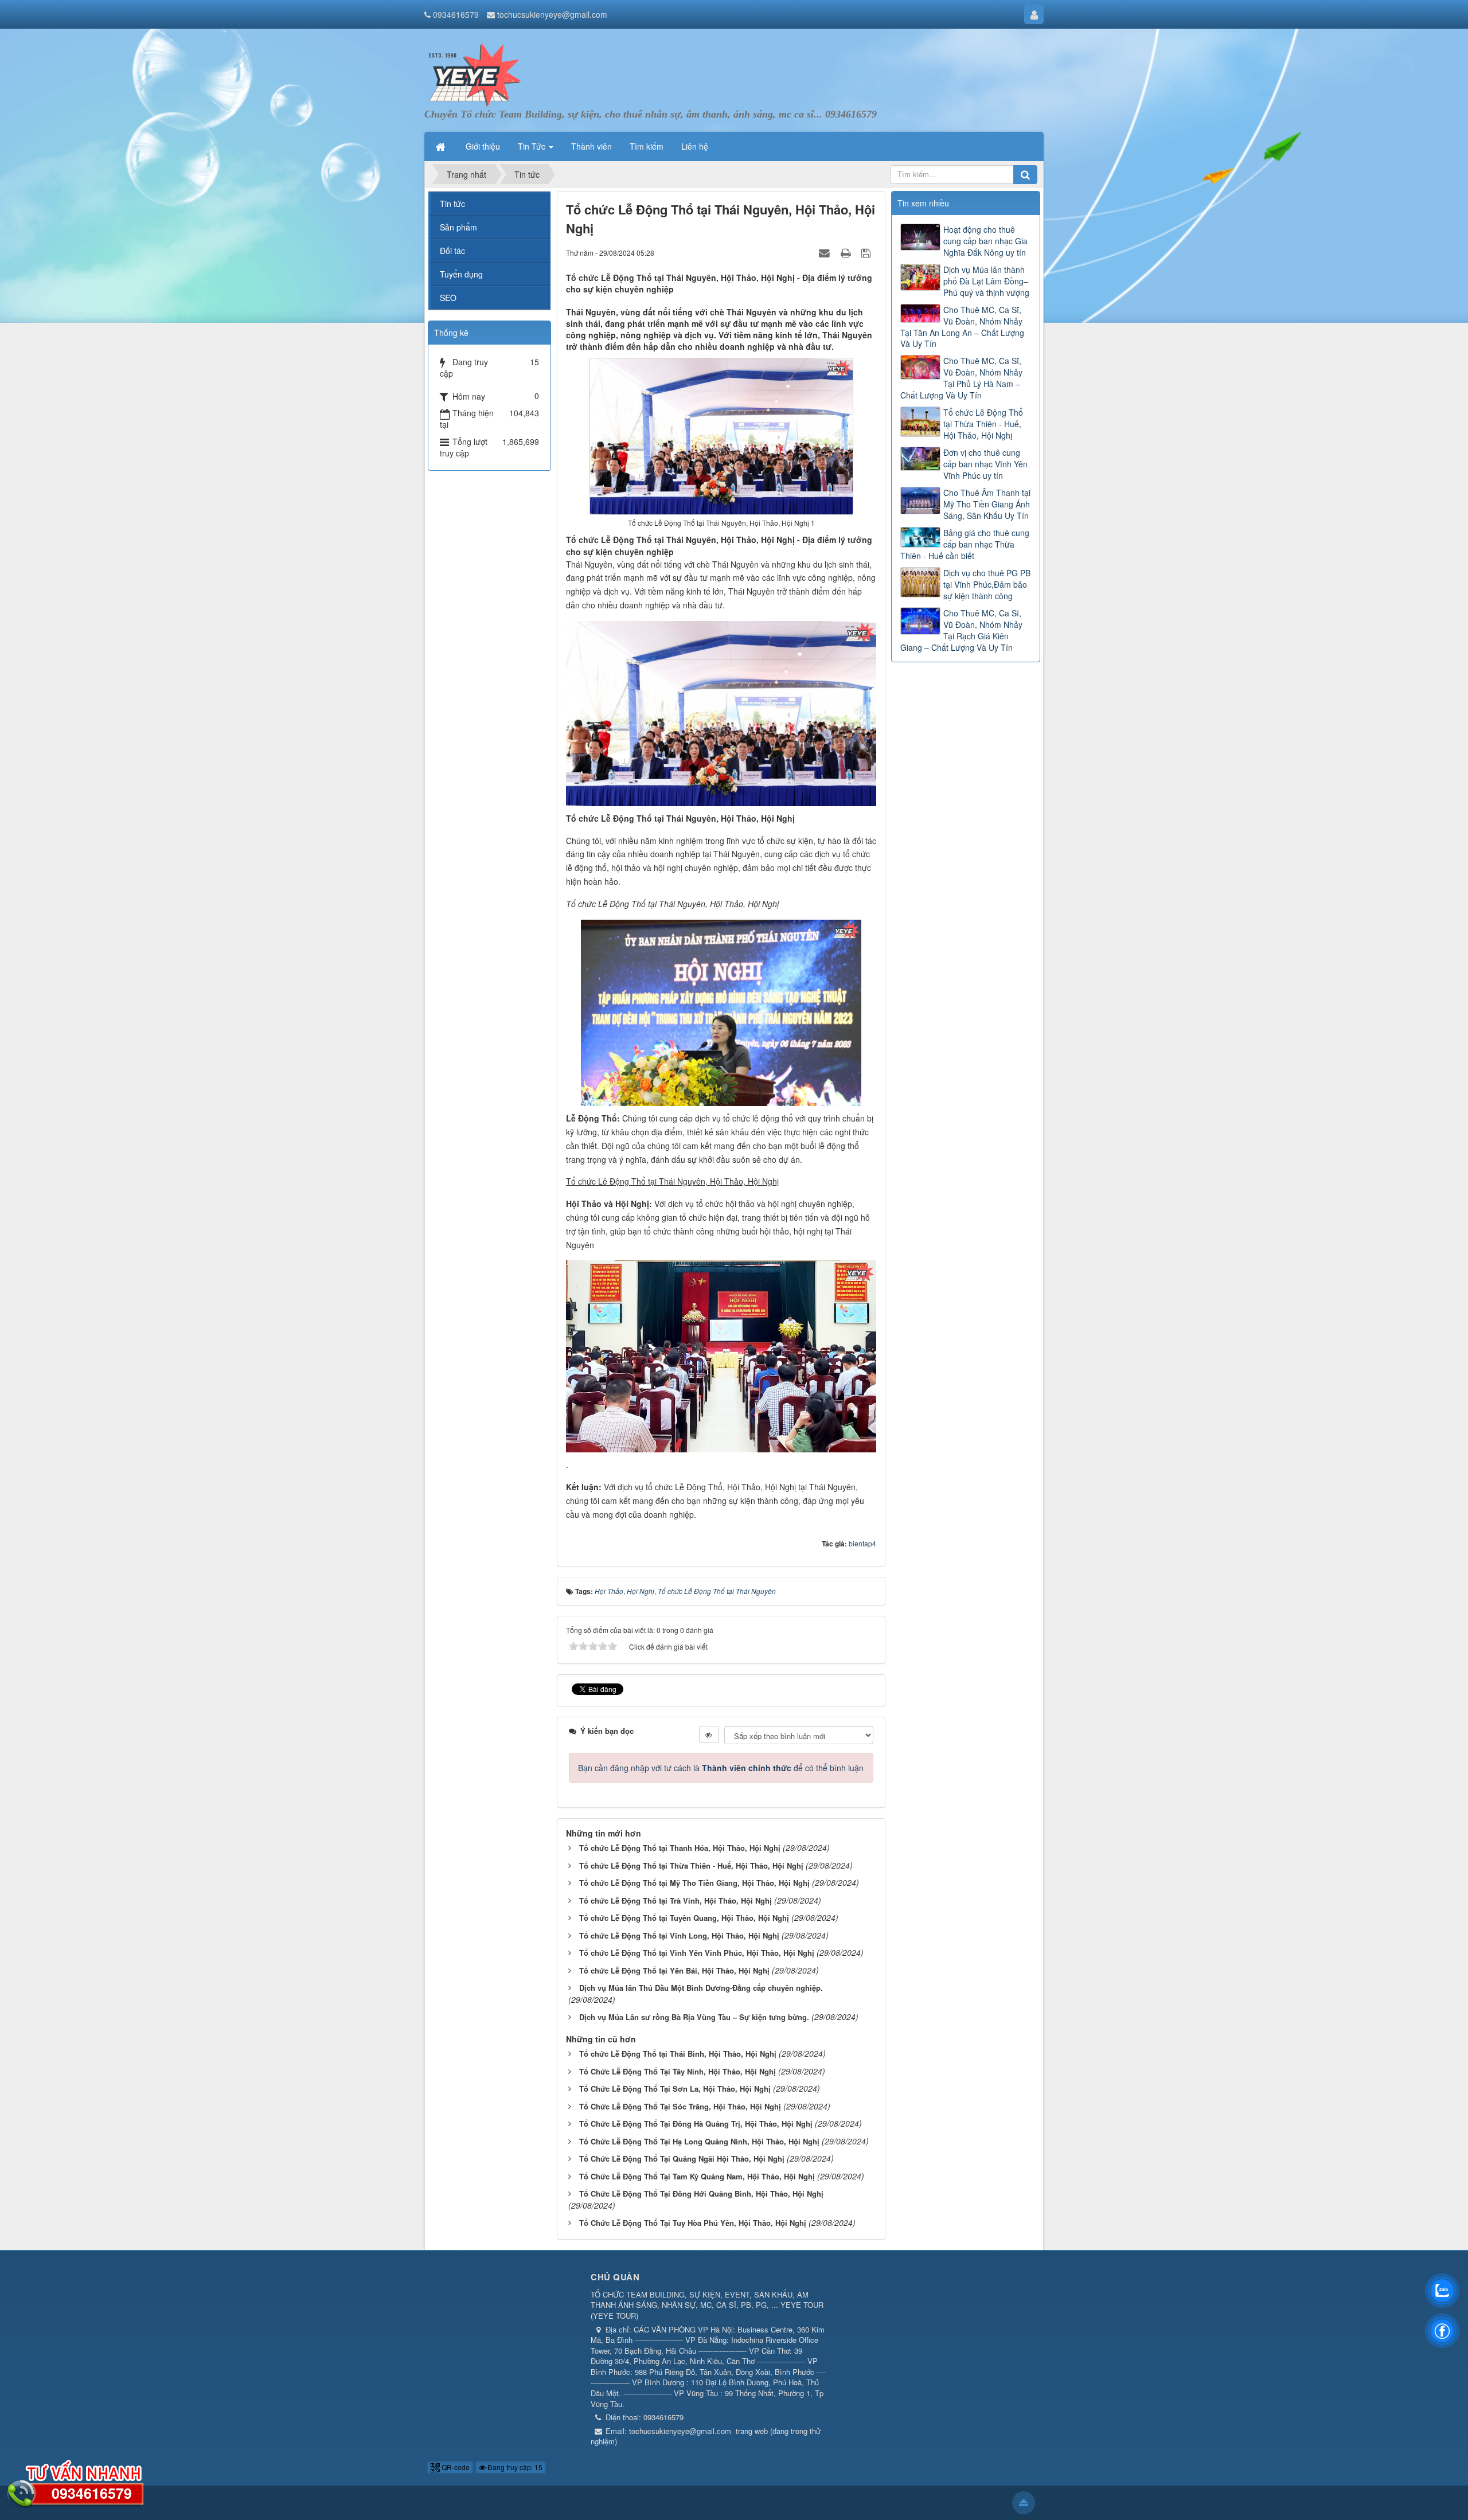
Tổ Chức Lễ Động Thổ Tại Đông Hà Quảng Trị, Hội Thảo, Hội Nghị (696, 2124)
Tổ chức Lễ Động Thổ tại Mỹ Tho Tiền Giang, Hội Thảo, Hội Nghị (694, 1883)
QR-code (455, 2467)
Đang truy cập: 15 (514, 2467)
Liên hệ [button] (695, 146)
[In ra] (847, 252)
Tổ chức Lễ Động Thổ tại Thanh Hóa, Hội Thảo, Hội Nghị (680, 1848)
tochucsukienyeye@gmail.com (552, 14)
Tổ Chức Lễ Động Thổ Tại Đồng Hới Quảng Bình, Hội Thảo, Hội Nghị (701, 2193)
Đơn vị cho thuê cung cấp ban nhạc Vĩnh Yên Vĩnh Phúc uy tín (985, 464)
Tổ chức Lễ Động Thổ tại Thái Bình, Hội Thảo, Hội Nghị (678, 2054)
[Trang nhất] (442, 146)
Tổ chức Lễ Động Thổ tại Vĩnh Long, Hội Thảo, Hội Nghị (679, 1935)
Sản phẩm (458, 227)
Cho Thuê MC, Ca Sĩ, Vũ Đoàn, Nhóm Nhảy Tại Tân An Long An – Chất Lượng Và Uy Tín (962, 327)
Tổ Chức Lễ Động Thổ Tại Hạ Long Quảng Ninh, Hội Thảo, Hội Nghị (699, 2141)
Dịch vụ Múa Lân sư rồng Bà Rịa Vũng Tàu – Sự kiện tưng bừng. (694, 2017)
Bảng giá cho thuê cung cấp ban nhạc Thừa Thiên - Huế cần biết (965, 544)
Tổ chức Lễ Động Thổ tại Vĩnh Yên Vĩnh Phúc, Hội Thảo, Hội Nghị (697, 1953)
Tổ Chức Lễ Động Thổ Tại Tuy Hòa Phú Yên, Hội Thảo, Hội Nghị (693, 2223)
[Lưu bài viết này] (867, 252)
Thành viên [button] (592, 146)
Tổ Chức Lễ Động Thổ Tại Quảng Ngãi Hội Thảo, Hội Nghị (682, 2158)
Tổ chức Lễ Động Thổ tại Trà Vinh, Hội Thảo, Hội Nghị (676, 1900)
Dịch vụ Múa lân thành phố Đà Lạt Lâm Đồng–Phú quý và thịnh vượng (986, 281)
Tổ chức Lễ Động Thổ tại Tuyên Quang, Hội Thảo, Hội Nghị (684, 1918)
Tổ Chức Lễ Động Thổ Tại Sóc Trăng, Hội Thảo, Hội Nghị (680, 2106)
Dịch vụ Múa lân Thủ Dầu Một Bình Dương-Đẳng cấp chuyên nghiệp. (701, 1988)
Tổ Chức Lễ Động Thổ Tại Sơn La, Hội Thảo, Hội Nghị (675, 2089)
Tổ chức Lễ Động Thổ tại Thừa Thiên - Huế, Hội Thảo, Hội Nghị (691, 1865)
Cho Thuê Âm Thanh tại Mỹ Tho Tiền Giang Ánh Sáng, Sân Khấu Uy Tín (987, 504)
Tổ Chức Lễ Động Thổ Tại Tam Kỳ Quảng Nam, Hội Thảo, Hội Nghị (697, 2176)
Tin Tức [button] (533, 146)
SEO (448, 298)
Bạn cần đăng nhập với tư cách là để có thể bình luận (721, 1768)
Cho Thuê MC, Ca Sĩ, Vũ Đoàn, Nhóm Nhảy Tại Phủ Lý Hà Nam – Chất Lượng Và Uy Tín (961, 378)
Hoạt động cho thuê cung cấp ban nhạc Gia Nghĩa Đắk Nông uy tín (985, 241)
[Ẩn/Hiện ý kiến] (709, 1734)
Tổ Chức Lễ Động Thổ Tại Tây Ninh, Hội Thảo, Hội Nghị (678, 2071)
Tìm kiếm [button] (647, 146)
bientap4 (862, 1543)
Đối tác (452, 251)
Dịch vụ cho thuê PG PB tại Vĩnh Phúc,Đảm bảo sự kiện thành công (987, 584)
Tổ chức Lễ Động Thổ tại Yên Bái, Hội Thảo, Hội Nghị (674, 1970)
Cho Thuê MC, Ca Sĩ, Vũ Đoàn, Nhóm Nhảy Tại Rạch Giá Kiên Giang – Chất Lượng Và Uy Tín (961, 630)
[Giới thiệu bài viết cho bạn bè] (826, 252)
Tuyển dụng (461, 274)
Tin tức (452, 204)
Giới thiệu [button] (483, 146)
